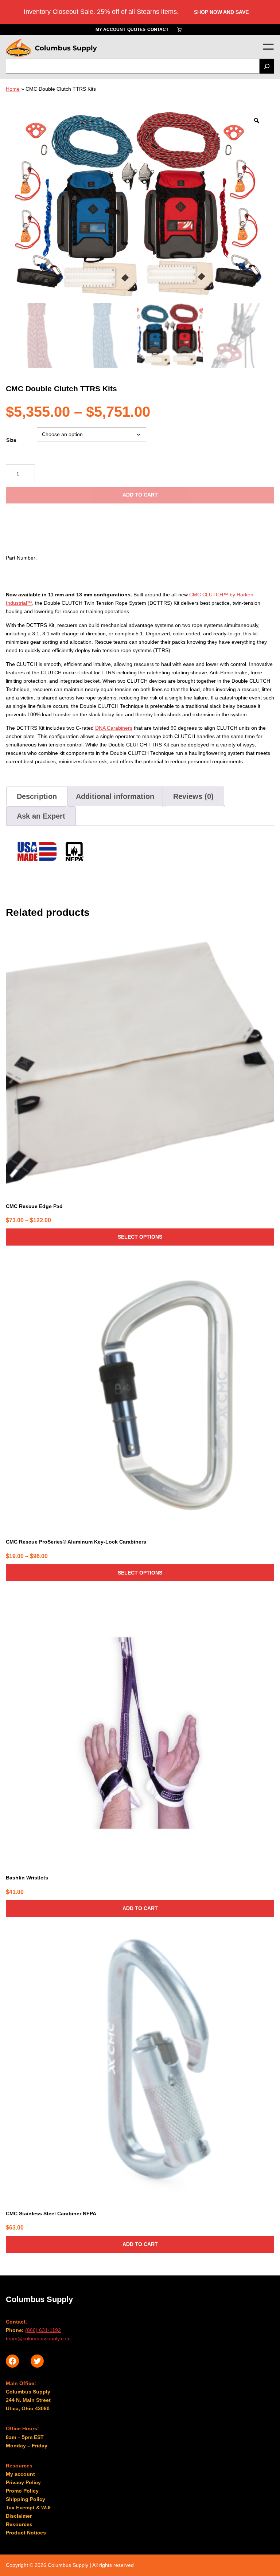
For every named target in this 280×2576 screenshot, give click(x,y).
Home (13, 89)
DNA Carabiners (114, 728)
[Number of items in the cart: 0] (179, 30)
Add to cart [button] (140, 1908)
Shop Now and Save (221, 12)
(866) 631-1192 (43, 2330)
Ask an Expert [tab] (41, 816)
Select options (140, 1237)
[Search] (267, 66)
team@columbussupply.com (38, 2338)
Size (11, 440)
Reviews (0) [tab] (193, 796)
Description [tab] (37, 796)
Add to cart (140, 495)
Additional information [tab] (115, 796)
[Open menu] (268, 47)
